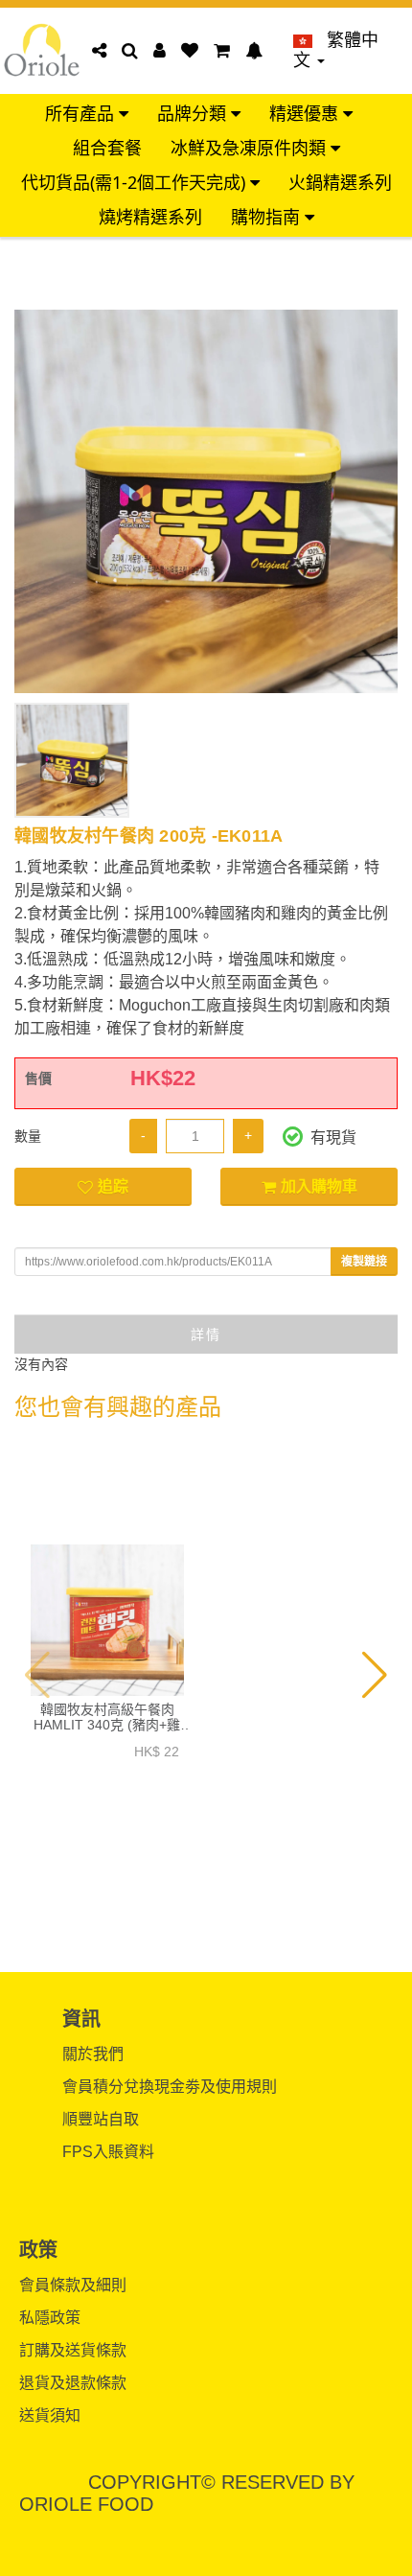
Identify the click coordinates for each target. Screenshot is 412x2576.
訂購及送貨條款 (73, 2350)
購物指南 (268, 217)
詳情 (206, 1334)
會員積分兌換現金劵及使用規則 (170, 2087)
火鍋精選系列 (340, 183)
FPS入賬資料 (108, 2152)
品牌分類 (194, 114)
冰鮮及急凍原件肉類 (251, 148)
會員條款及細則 (73, 2285)
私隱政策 (50, 2318)
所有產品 (82, 114)
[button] (38, 1675)
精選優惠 (306, 114)
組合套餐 (107, 148)
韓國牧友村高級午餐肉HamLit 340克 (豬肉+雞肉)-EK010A (107, 1717)
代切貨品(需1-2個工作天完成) (136, 183)
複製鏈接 (364, 1262)
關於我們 (93, 2054)
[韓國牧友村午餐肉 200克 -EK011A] (206, 501)
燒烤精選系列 (150, 217)
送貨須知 (50, 2415)
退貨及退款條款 (73, 2383)
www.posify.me (206, 2553)
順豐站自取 (101, 2119)
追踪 (113, 1186)
